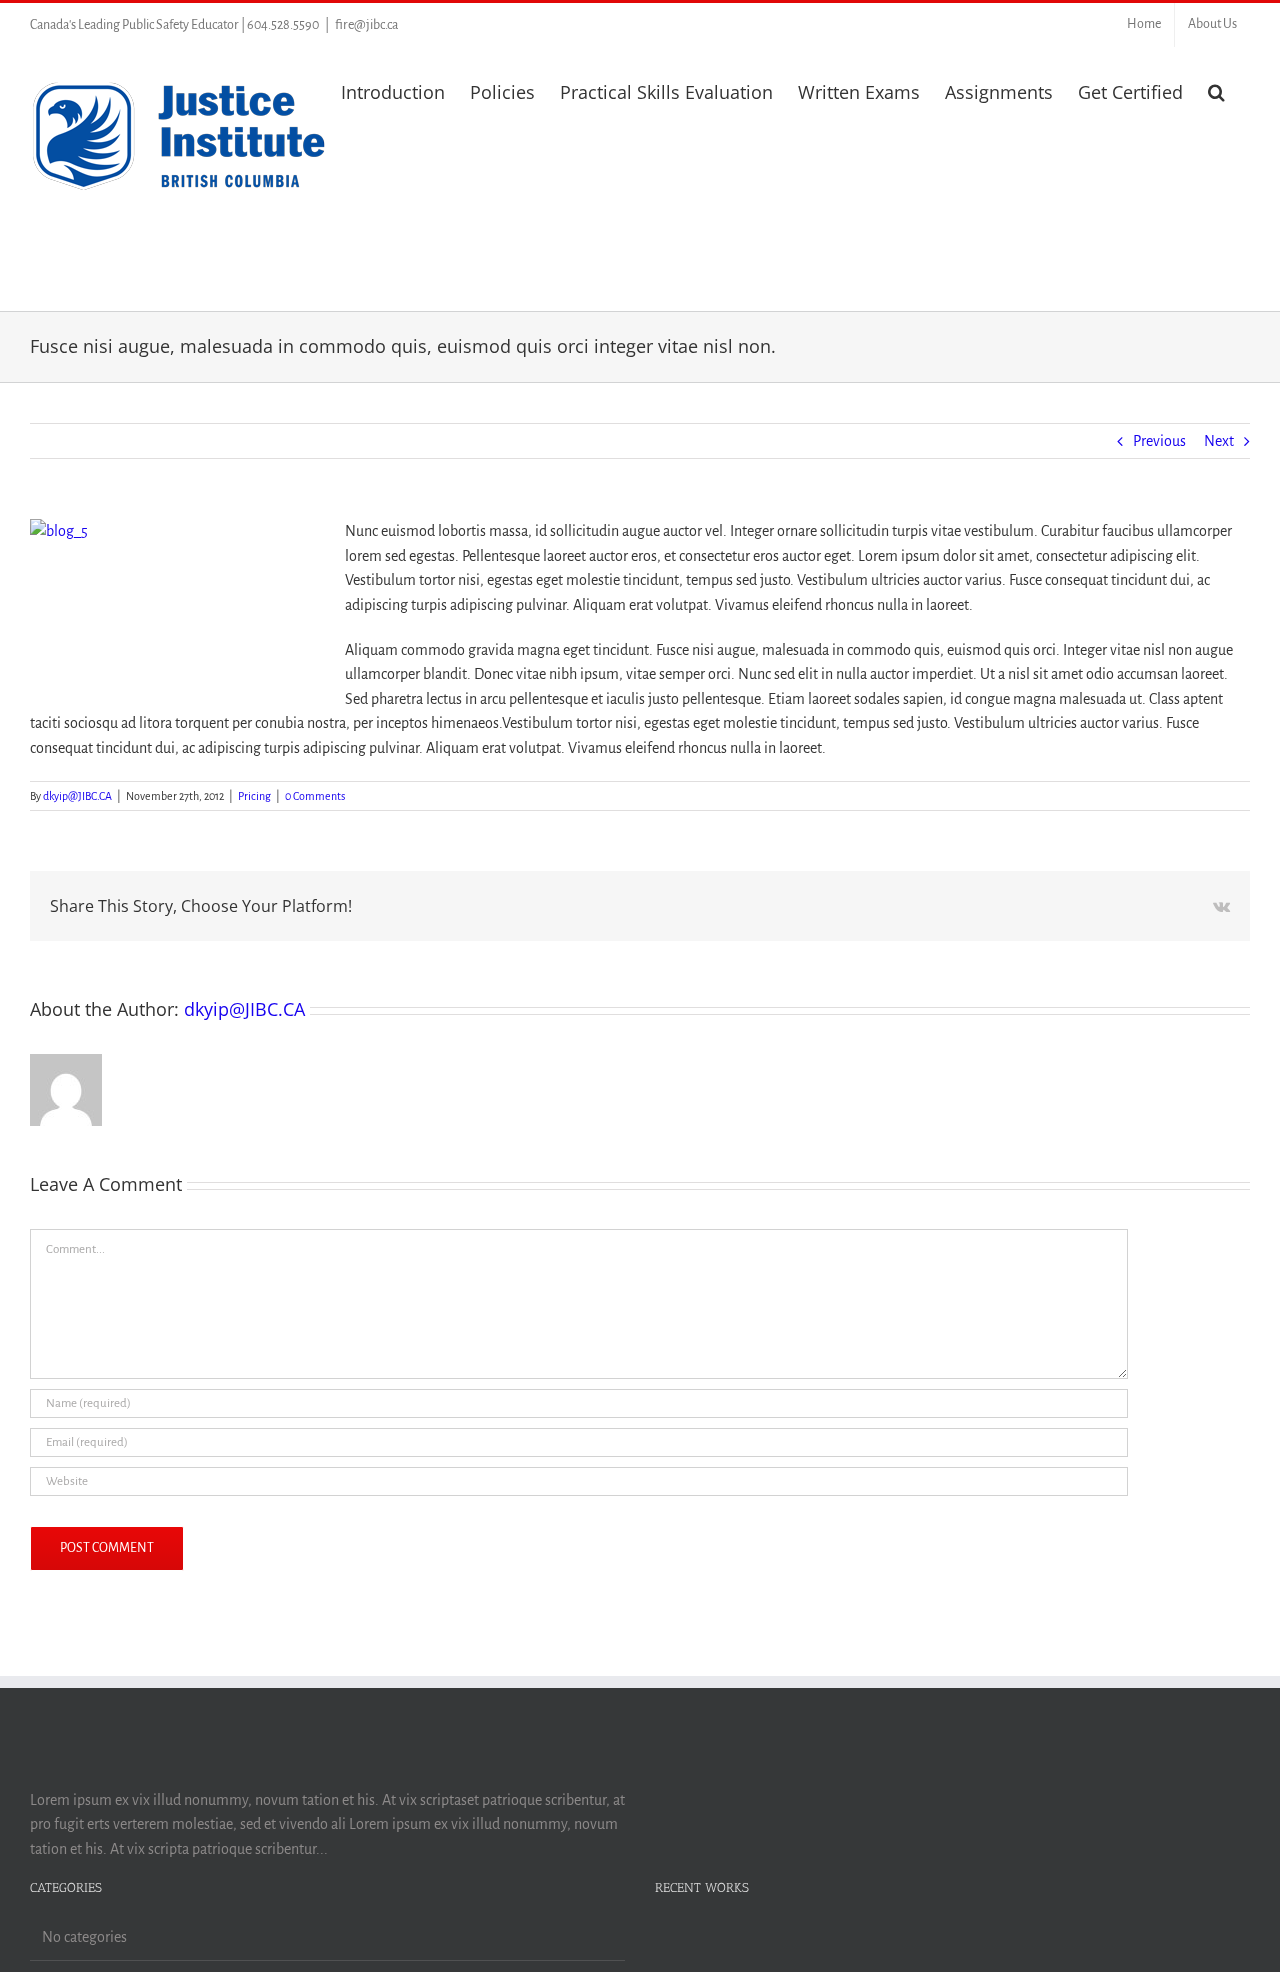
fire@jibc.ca (366, 25)
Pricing (254, 796)
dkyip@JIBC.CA (77, 796)
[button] (1216, 90)
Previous (1159, 441)
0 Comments (315, 796)
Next (1219, 441)
